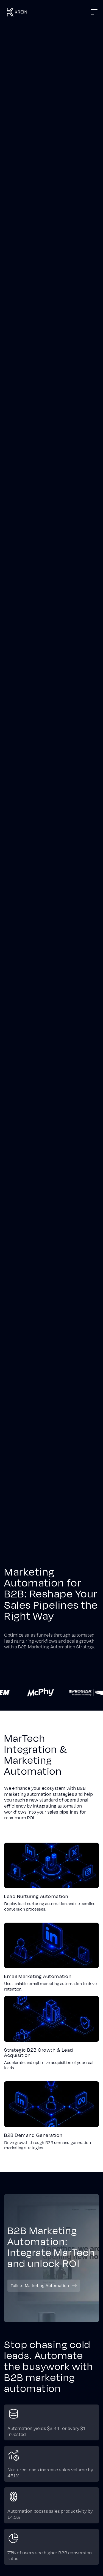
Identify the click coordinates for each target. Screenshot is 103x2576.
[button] (58, 12)
